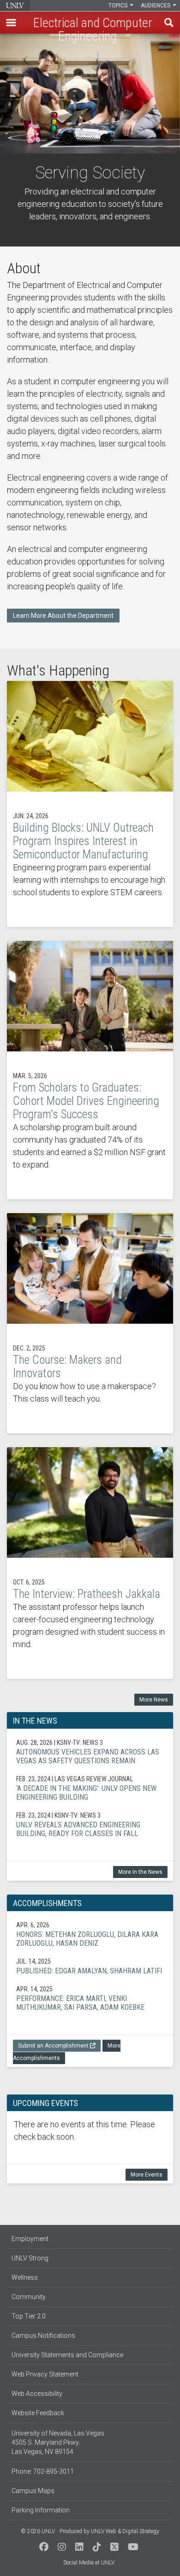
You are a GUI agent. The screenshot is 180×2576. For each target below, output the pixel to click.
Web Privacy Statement (45, 2374)
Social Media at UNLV (89, 2563)
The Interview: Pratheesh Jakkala (90, 1563)
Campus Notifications (43, 2335)
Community (29, 2297)
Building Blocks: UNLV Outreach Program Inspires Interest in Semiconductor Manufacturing (90, 804)
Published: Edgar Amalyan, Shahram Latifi (90, 1966)
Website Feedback (38, 2413)
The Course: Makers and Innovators (90, 1323)
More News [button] (154, 1700)
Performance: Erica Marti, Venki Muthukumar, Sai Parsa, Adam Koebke (90, 1998)
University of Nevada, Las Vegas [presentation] (15, 6)
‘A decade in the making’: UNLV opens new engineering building (90, 1788)
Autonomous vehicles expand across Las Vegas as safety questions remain (90, 1752)
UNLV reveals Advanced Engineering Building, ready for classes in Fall (90, 1824)
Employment (30, 2239)
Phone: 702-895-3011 (43, 2471)
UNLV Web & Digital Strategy (125, 2531)
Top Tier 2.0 (29, 2316)
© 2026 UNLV (38, 2531)
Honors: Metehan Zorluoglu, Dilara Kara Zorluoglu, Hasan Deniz (90, 1934)
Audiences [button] (156, 6)
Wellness (25, 2277)
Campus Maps (33, 2491)
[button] (11, 23)
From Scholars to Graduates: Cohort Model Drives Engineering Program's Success (90, 1070)
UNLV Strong (30, 2258)
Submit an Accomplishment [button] (53, 2046)
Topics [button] (119, 6)
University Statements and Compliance (67, 2355)
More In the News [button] (140, 1872)
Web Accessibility (37, 2394)
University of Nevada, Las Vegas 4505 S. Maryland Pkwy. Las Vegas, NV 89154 (58, 2442)
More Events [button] (147, 2175)
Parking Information (41, 2510)
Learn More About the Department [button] (63, 616)
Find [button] (169, 23)
